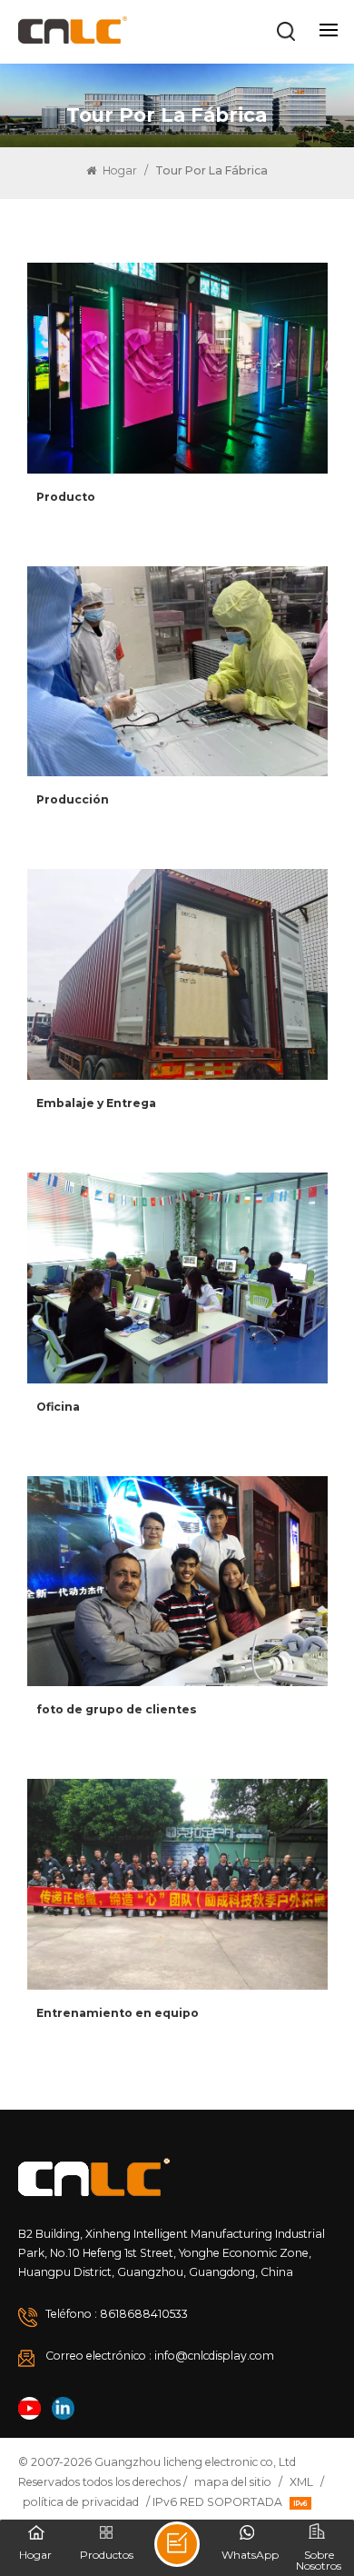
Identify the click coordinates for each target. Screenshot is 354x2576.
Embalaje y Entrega (96, 1103)
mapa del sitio (233, 2482)
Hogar (118, 170)
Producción (73, 799)
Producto (66, 497)
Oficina (58, 1407)
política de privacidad (81, 2502)
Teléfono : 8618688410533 (117, 2314)
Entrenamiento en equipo (118, 2013)
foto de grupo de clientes (117, 1709)
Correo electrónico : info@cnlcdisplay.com (160, 2356)
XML (301, 2482)
